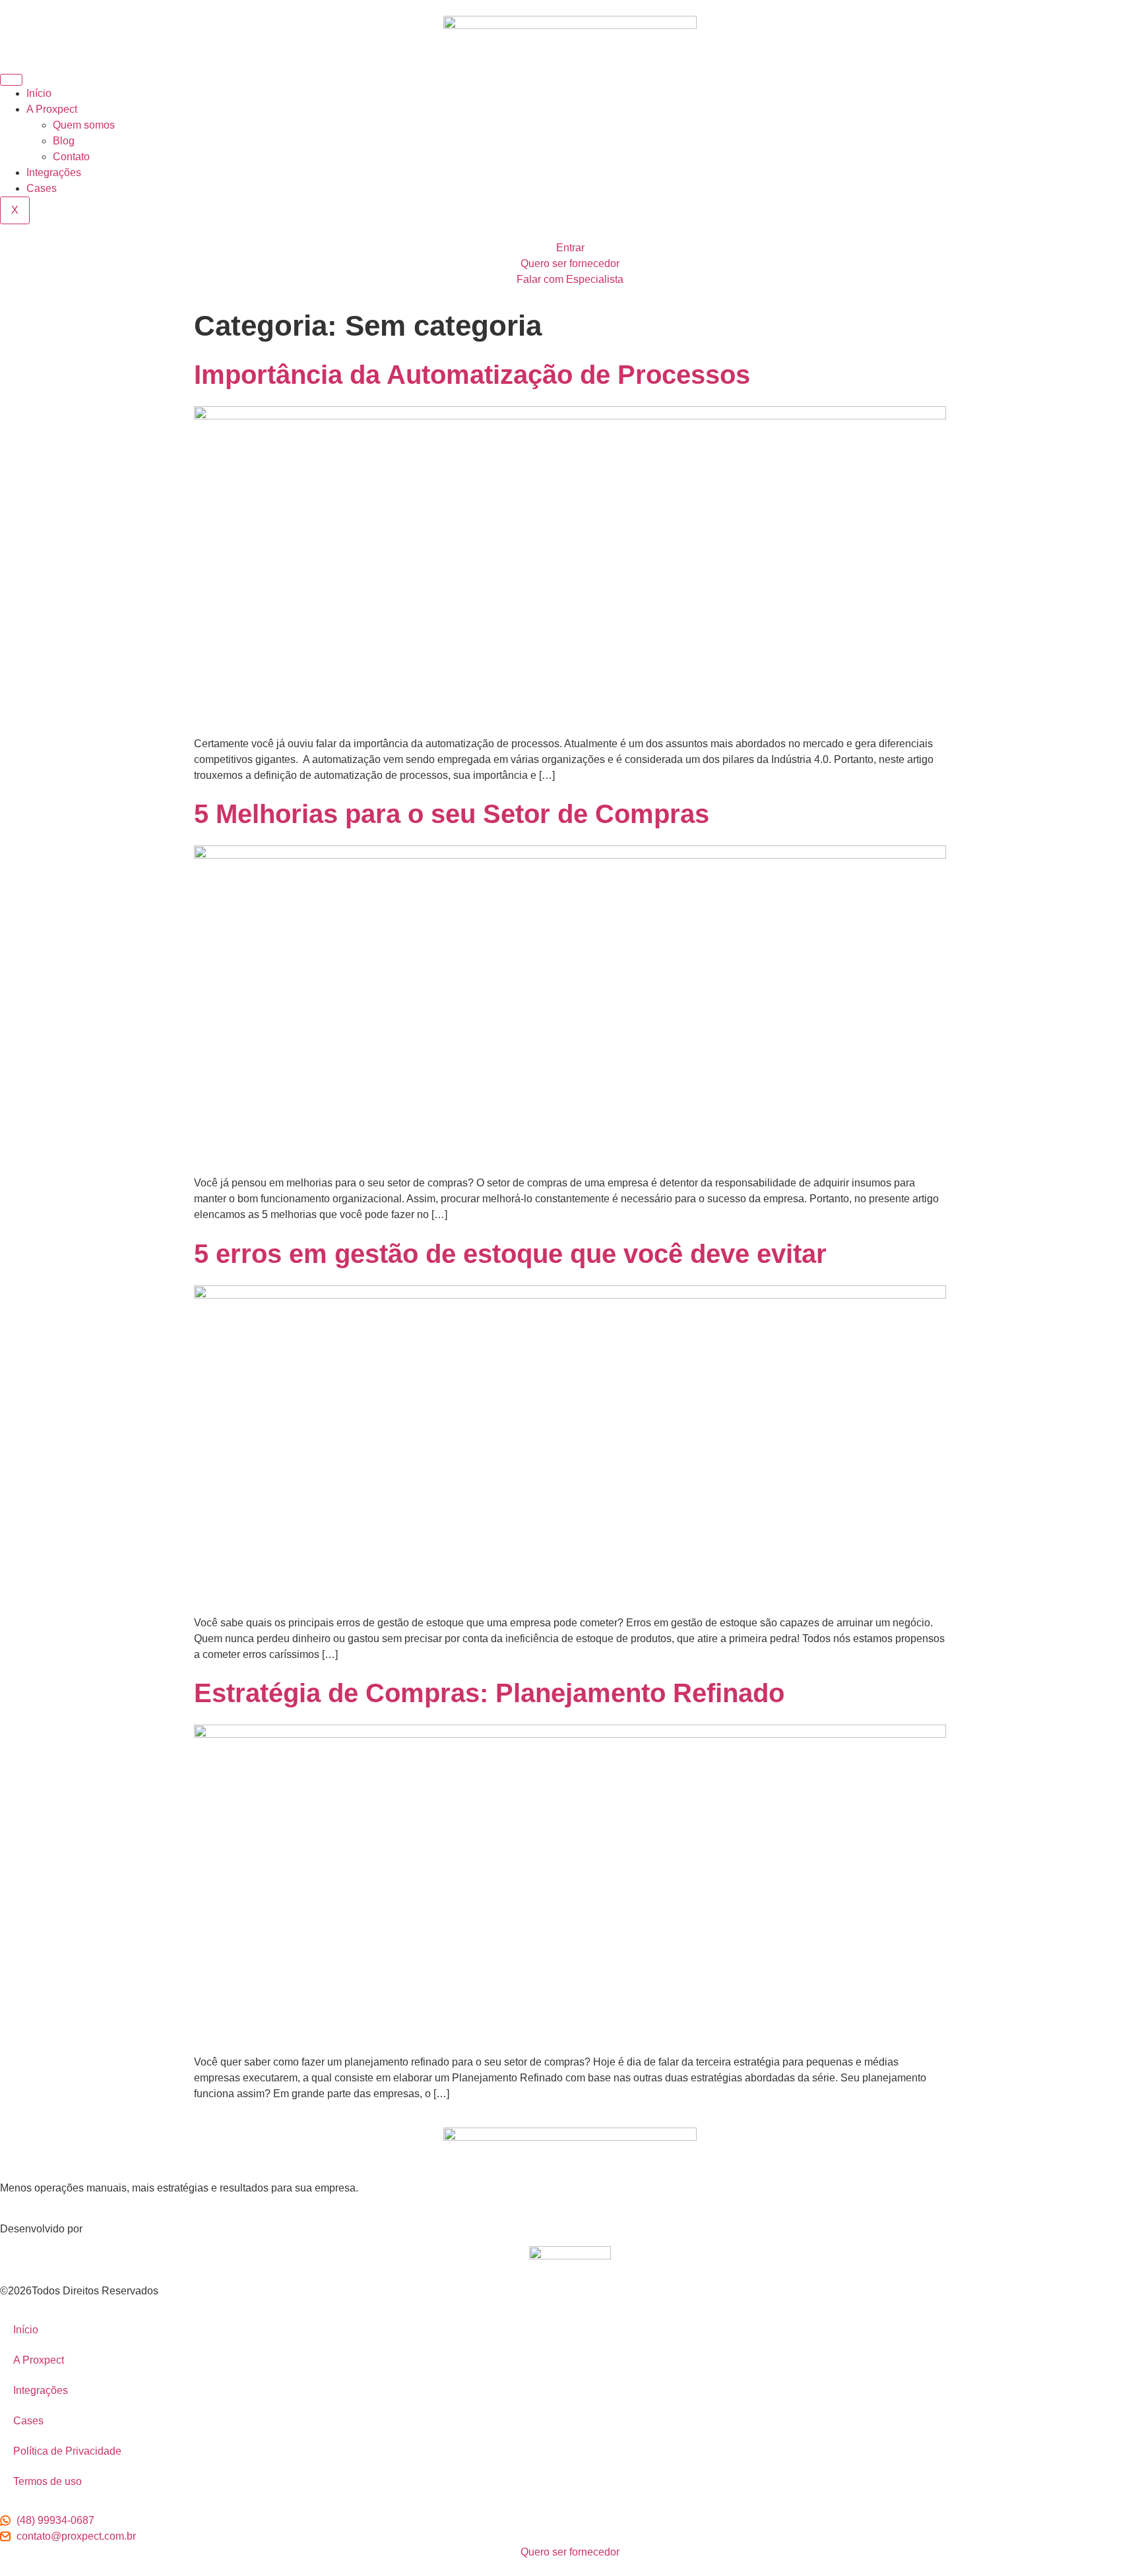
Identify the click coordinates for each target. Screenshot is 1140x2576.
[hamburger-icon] (11, 80)
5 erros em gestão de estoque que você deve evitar (510, 1254)
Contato (71, 157)
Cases (42, 188)
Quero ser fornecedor (570, 263)
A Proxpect (52, 109)
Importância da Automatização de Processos (472, 375)
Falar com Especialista (570, 279)
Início (39, 93)
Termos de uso (47, 2481)
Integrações (54, 172)
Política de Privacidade (67, 2451)
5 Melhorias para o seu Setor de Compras (452, 814)
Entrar (570, 248)
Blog (64, 141)
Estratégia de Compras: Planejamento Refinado (489, 1693)
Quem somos (84, 125)
